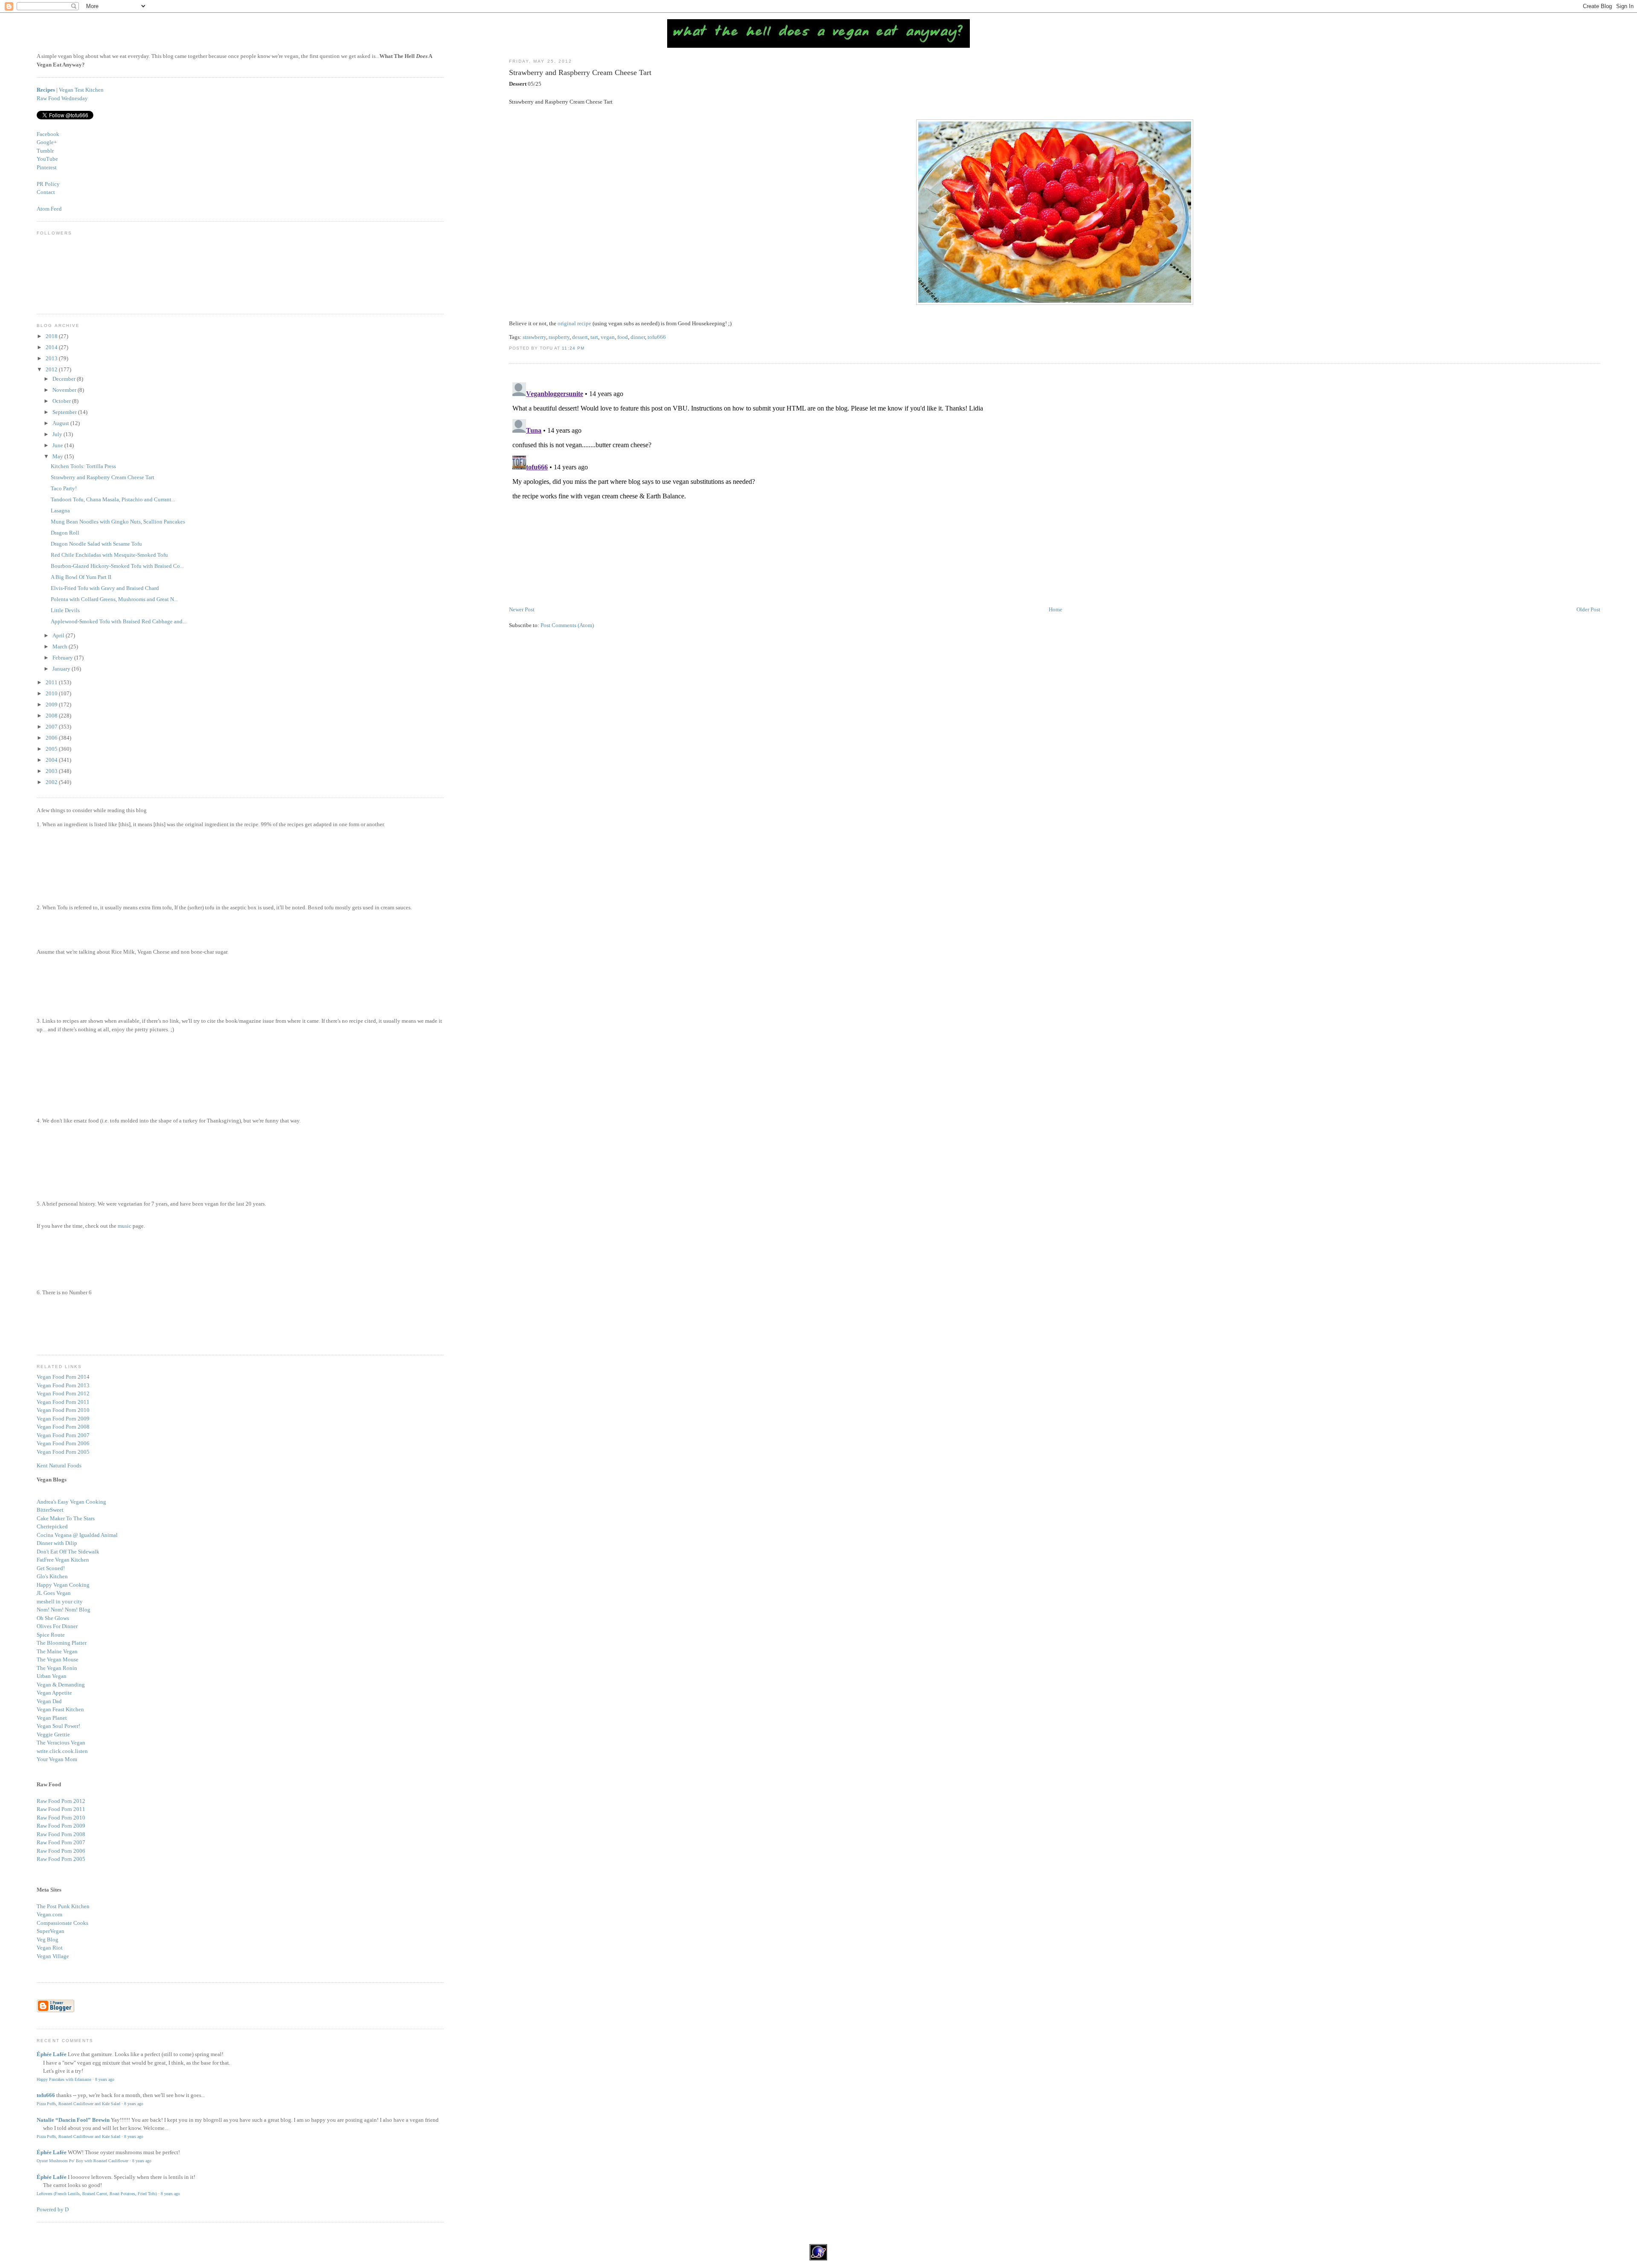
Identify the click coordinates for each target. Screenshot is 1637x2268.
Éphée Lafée (52, 2054)
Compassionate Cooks (62, 1923)
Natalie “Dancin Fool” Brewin (73, 2120)
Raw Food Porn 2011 (61, 1809)
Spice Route (51, 1635)
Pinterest (47, 167)
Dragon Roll (65, 533)
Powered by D (53, 2209)
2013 (52, 358)
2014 (52, 347)
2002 (52, 782)
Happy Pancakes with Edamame (64, 2079)
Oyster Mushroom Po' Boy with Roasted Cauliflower (82, 2161)
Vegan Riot (50, 1948)
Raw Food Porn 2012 (61, 1801)
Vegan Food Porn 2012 (63, 1393)
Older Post (1588, 609)
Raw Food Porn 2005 (61, 1859)
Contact (46, 192)
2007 (52, 727)
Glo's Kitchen (52, 1576)
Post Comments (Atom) (567, 625)
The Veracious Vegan (61, 1743)
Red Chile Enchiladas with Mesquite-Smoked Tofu (109, 555)
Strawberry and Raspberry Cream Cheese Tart (580, 72)
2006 (52, 738)
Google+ (47, 142)
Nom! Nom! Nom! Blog (64, 1610)
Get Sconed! (51, 1568)
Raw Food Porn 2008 (61, 1834)
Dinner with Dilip (57, 1543)
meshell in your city (60, 1601)
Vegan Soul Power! (58, 1726)
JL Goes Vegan (54, 1593)
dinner (638, 337)
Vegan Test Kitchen (81, 90)
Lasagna (60, 511)
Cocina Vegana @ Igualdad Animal (77, 1535)
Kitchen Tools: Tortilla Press (83, 466)
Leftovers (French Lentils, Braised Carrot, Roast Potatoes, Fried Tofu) (97, 2194)
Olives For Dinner (57, 1626)
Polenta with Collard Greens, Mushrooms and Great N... (114, 599)
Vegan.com (49, 1914)
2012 (52, 369)
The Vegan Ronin (57, 1668)
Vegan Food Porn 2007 (63, 1435)
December (65, 379)
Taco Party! (64, 488)
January (62, 669)
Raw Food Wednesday (62, 98)
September (65, 412)
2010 (52, 693)
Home (1056, 609)
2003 (52, 771)
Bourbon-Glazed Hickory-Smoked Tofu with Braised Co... (117, 566)
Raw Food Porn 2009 (61, 1826)
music (124, 1226)
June (58, 445)
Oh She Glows (53, 1618)
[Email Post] (587, 348)
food (623, 337)
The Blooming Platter (62, 1643)
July (58, 434)
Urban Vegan (52, 1676)
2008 (52, 716)
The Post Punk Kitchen (63, 1906)
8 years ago (105, 2079)
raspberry (559, 337)
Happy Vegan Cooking (63, 1585)
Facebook (48, 134)
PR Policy (48, 184)
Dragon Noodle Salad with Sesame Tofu (96, 544)
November (65, 390)
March (61, 647)
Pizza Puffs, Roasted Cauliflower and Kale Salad (78, 2104)
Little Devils (65, 610)
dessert (580, 337)
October (62, 401)
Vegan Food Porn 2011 (63, 1402)
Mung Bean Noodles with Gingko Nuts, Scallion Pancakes (118, 522)
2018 (52, 336)
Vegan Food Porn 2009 (63, 1419)
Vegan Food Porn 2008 (63, 1427)
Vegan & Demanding (61, 1685)
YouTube (47, 159)
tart (594, 337)
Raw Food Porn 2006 (61, 1851)
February (63, 658)
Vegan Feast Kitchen (60, 1709)
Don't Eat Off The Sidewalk (68, 1552)
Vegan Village (53, 1956)
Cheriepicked (52, 1526)
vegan (608, 337)
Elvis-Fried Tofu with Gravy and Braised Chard (105, 588)
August (61, 423)
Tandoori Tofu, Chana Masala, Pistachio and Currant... (113, 499)
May (58, 456)
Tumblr (45, 151)
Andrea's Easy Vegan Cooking (71, 1502)
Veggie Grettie (53, 1734)
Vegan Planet (52, 1718)
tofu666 (657, 337)
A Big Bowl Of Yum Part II (81, 577)
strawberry (534, 337)
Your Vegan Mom (57, 1759)
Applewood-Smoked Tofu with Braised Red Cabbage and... (119, 621)
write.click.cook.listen (62, 1751)
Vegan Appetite (54, 1693)
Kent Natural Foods (59, 1465)
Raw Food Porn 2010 (61, 1818)
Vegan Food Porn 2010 (63, 1410)
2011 (52, 682)
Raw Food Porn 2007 (61, 1842)
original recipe (574, 323)
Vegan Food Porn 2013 (63, 1385)
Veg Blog (48, 1940)
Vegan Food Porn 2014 (63, 1377)
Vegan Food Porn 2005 (63, 1452)
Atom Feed (49, 209)
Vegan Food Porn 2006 (63, 1443)
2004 (52, 760)
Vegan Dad (49, 1701)
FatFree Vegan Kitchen (63, 1560)
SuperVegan (51, 1931)
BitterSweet (50, 1510)
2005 (52, 749)
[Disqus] (1054, 486)
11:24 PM (573, 348)
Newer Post (522, 609)
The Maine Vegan (57, 1651)
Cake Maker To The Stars (66, 1518)
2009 (52, 704)
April (59, 635)
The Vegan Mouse (58, 1659)
